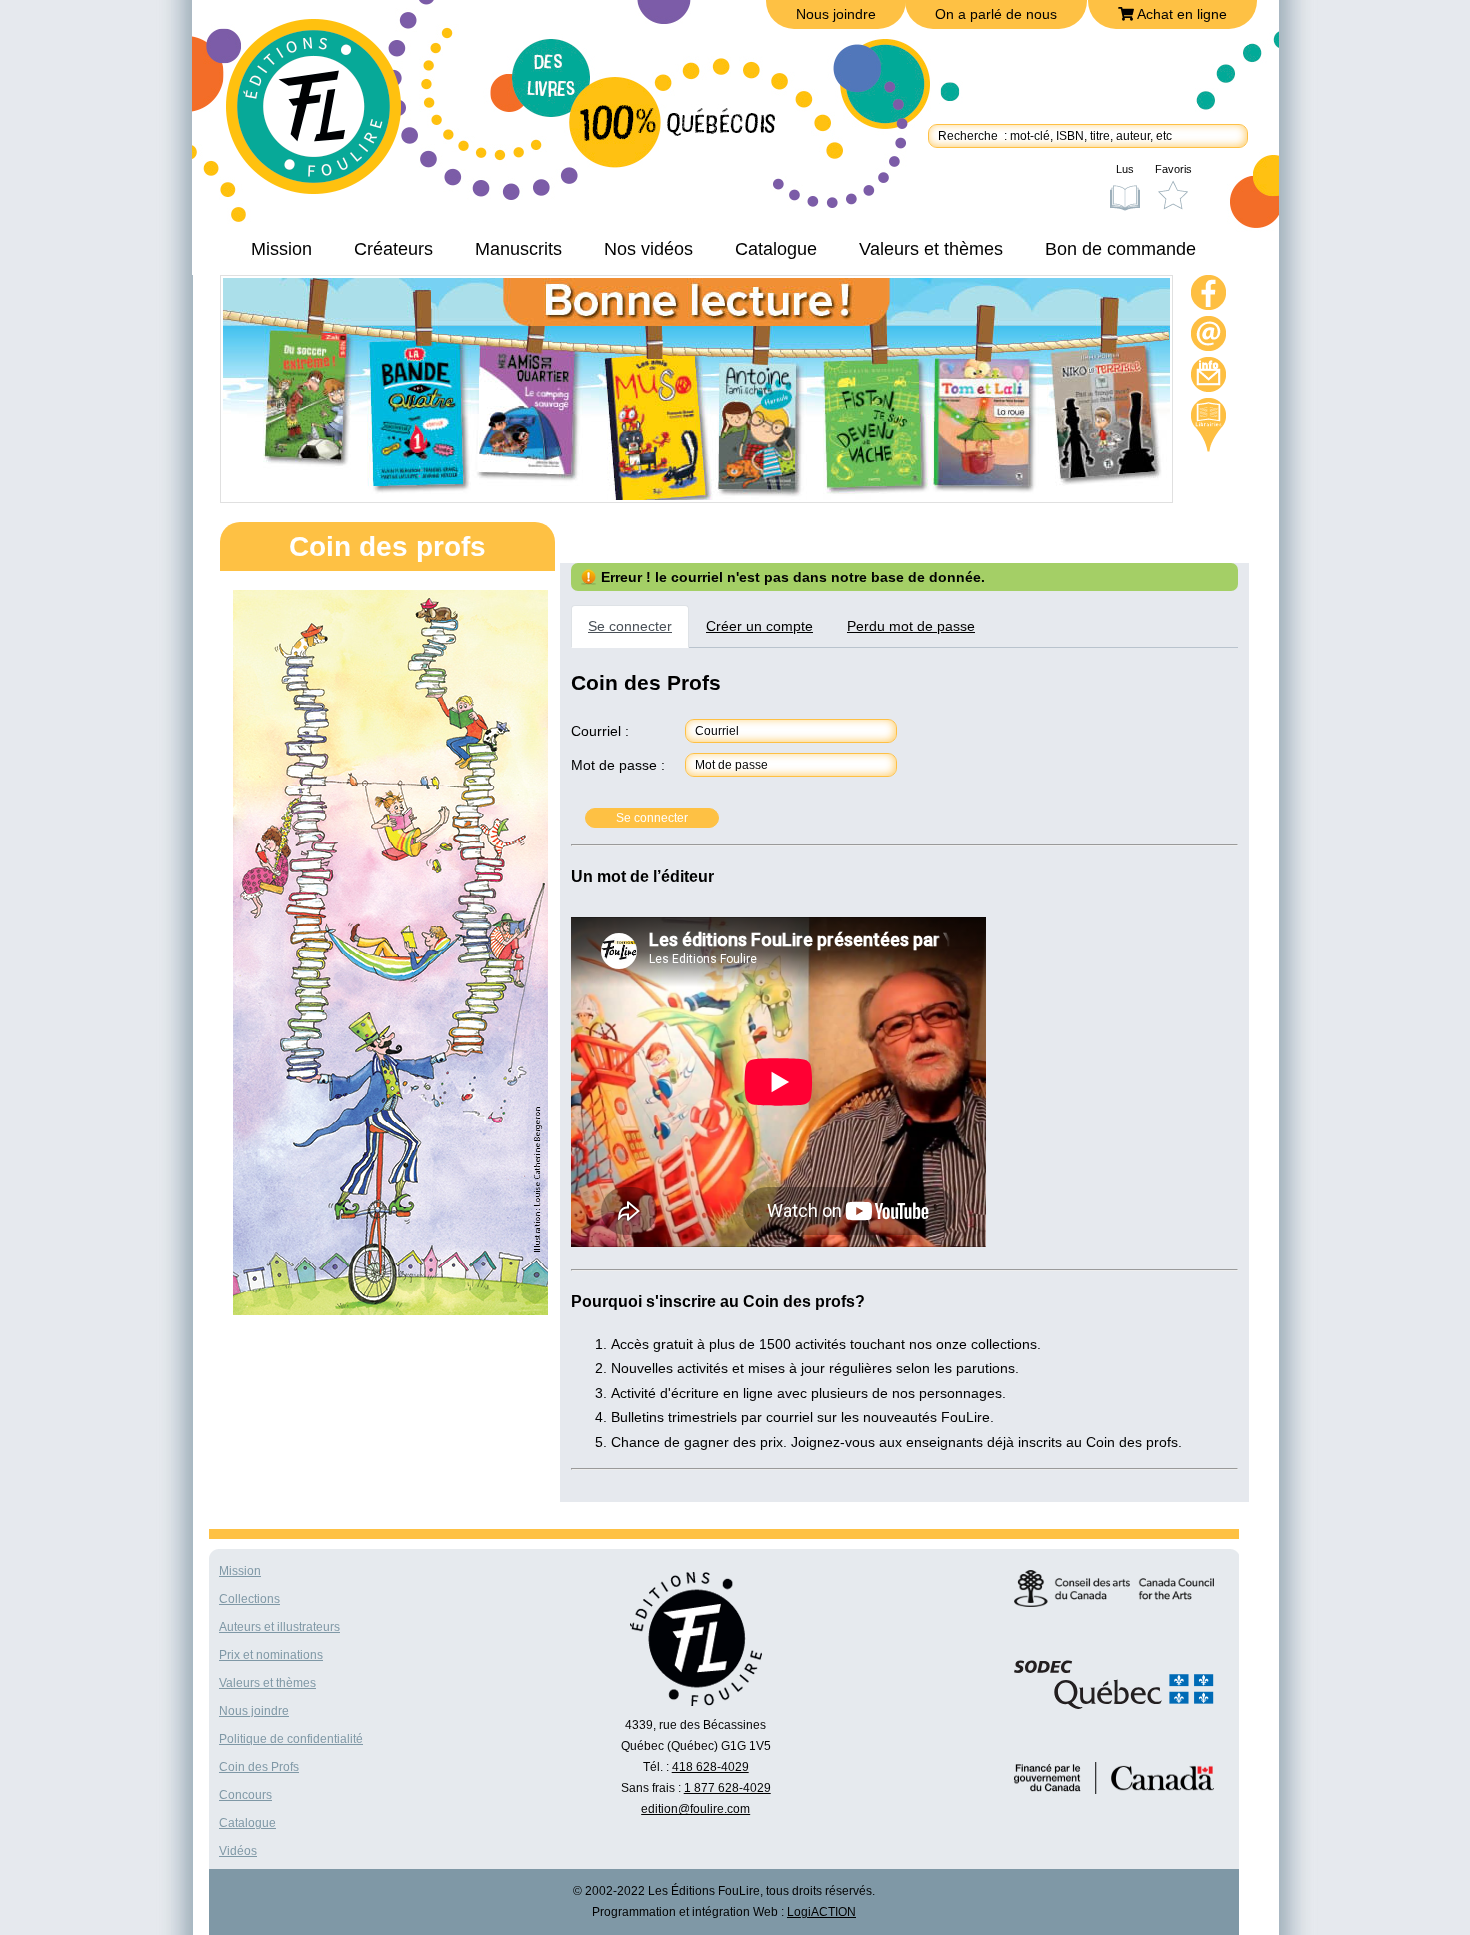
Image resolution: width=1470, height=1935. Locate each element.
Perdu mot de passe (911, 626)
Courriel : (600, 731)
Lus (1125, 169)
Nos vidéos (648, 249)
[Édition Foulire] (328, 116)
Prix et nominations (271, 1655)
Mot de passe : (618, 765)
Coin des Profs (259, 1767)
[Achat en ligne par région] (1208, 425)
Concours (245, 1795)
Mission (281, 249)
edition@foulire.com (695, 1809)
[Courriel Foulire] (1209, 336)
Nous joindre (836, 14)
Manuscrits (518, 249)
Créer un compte (759, 626)
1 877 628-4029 (727, 1788)
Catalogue (776, 249)
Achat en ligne (1180, 14)
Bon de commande (1120, 249)
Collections (249, 1599)
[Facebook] (1209, 295)
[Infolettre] (1209, 377)
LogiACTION (821, 1912)
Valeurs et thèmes (931, 249)
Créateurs (393, 249)
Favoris (1173, 169)
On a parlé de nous (996, 14)
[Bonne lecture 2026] (696, 495)
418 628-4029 (710, 1767)
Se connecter (630, 626)
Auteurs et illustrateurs (279, 1627)
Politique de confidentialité (291, 1739)
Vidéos (238, 1851)
